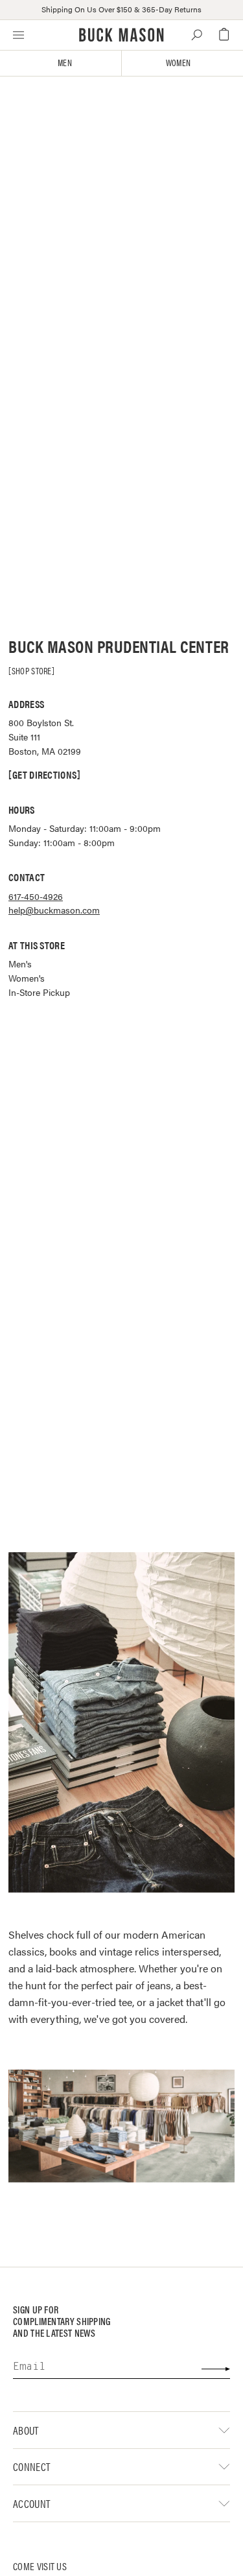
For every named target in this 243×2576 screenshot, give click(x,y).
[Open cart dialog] (224, 35)
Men (65, 63)
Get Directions (44, 775)
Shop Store (32, 670)
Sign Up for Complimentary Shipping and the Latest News (62, 2322)
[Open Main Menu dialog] (18, 34)
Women (178, 63)
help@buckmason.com (54, 910)
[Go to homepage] (121, 35)
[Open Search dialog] (197, 35)
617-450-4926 (36, 896)
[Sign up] (215, 2369)
